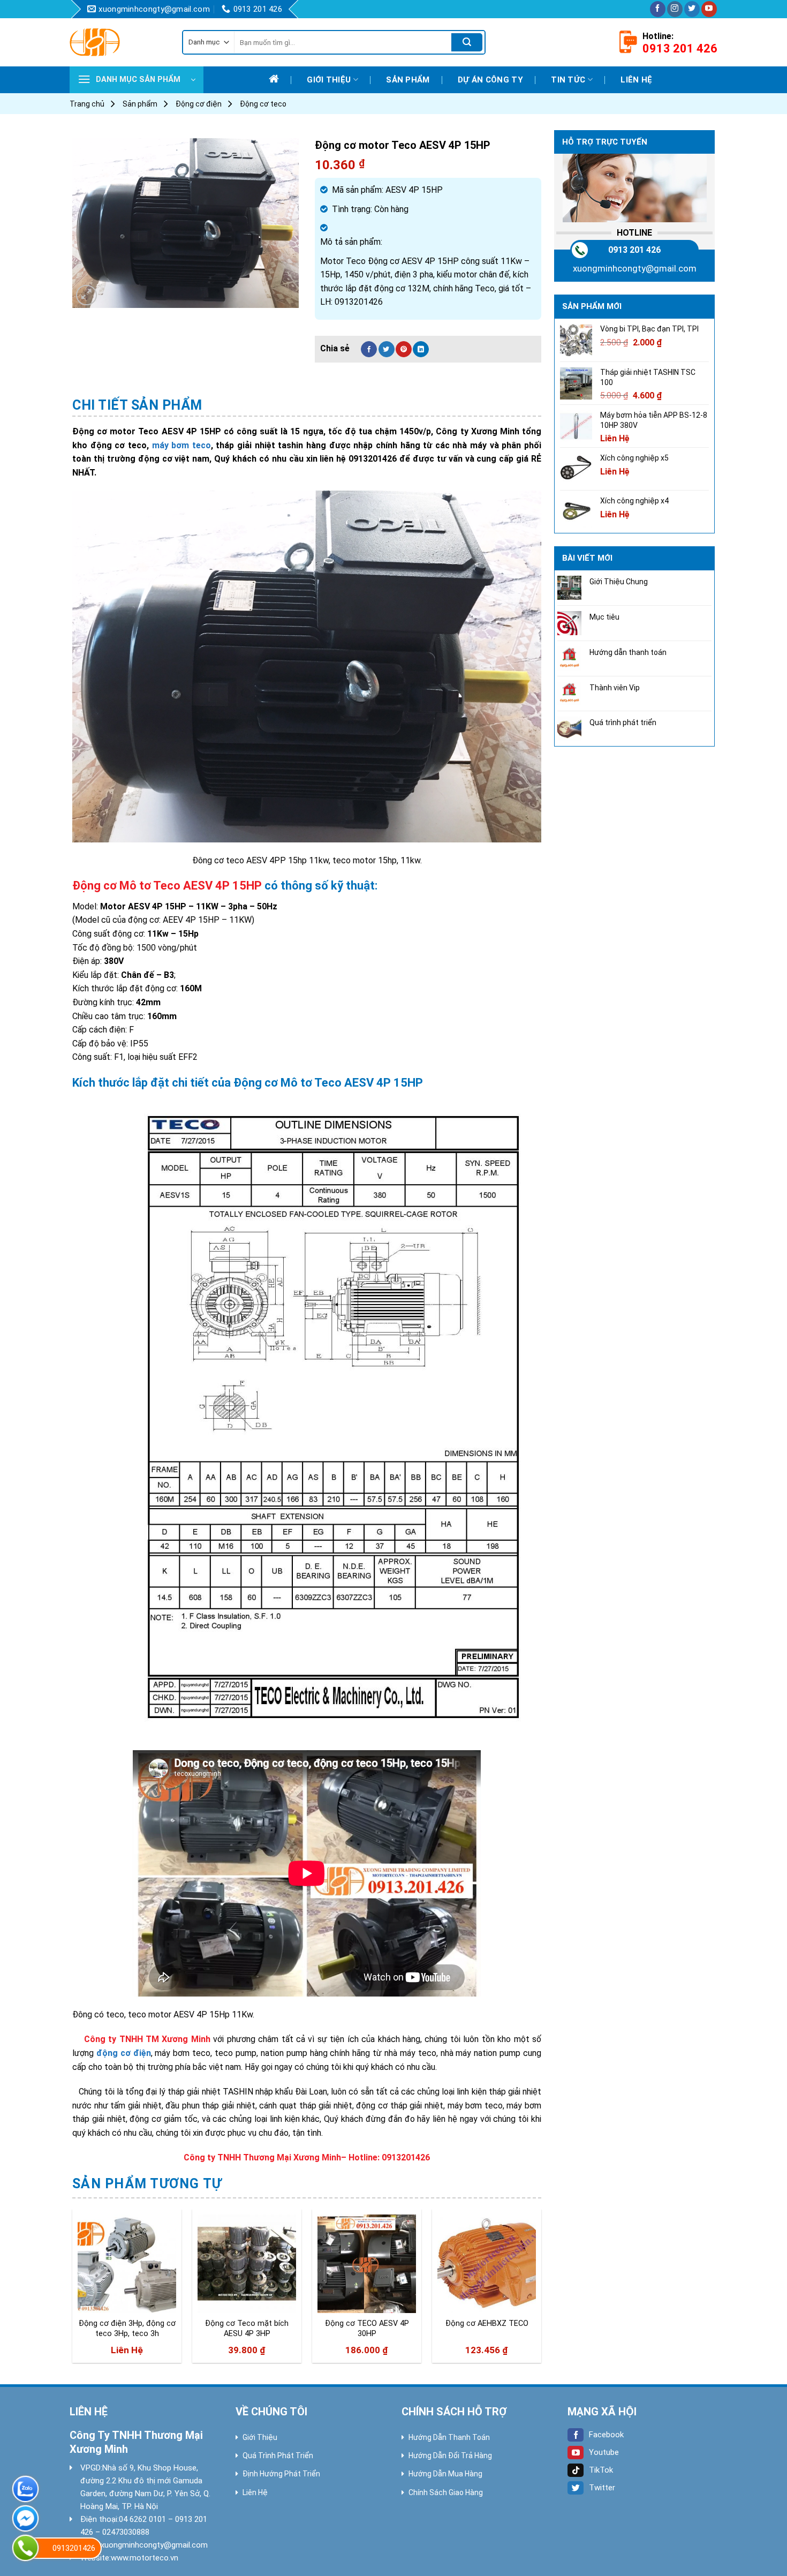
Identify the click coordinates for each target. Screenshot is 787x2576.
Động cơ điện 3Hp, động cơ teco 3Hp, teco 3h (127, 2329)
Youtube (604, 2452)
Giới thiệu (329, 80)
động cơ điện (124, 2053)
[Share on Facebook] (369, 349)
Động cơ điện (199, 104)
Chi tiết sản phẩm (137, 405)
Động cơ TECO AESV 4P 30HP (367, 2329)
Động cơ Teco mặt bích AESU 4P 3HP (247, 2329)
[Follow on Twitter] (692, 9)
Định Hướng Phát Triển (281, 2474)
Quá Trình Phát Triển (278, 2456)
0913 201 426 (634, 250)
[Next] (541, 2290)
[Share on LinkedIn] (421, 349)
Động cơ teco (263, 104)
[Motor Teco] (118, 42)
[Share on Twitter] (387, 349)
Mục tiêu (604, 617)
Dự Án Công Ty (490, 80)
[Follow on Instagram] (675, 9)
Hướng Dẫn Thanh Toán (449, 2437)
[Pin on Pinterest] (404, 349)
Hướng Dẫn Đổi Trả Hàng (450, 2456)
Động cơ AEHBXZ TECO (487, 2323)
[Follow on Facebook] (658, 9)
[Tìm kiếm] (467, 42)
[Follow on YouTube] (709, 9)
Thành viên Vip (615, 688)
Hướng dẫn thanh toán (628, 652)
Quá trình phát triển (623, 722)
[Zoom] (86, 295)
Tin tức (568, 80)
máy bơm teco (181, 445)
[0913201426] (25, 2548)
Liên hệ (636, 80)
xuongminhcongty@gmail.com (635, 268)
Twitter (602, 2488)
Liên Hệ (255, 2492)
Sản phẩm (408, 80)
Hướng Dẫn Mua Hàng (445, 2474)
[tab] (137, 405)
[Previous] (73, 2290)
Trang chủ (87, 104)
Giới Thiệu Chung (619, 582)
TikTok (601, 2470)
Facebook (606, 2435)
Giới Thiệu (260, 2437)
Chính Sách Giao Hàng (446, 2492)
